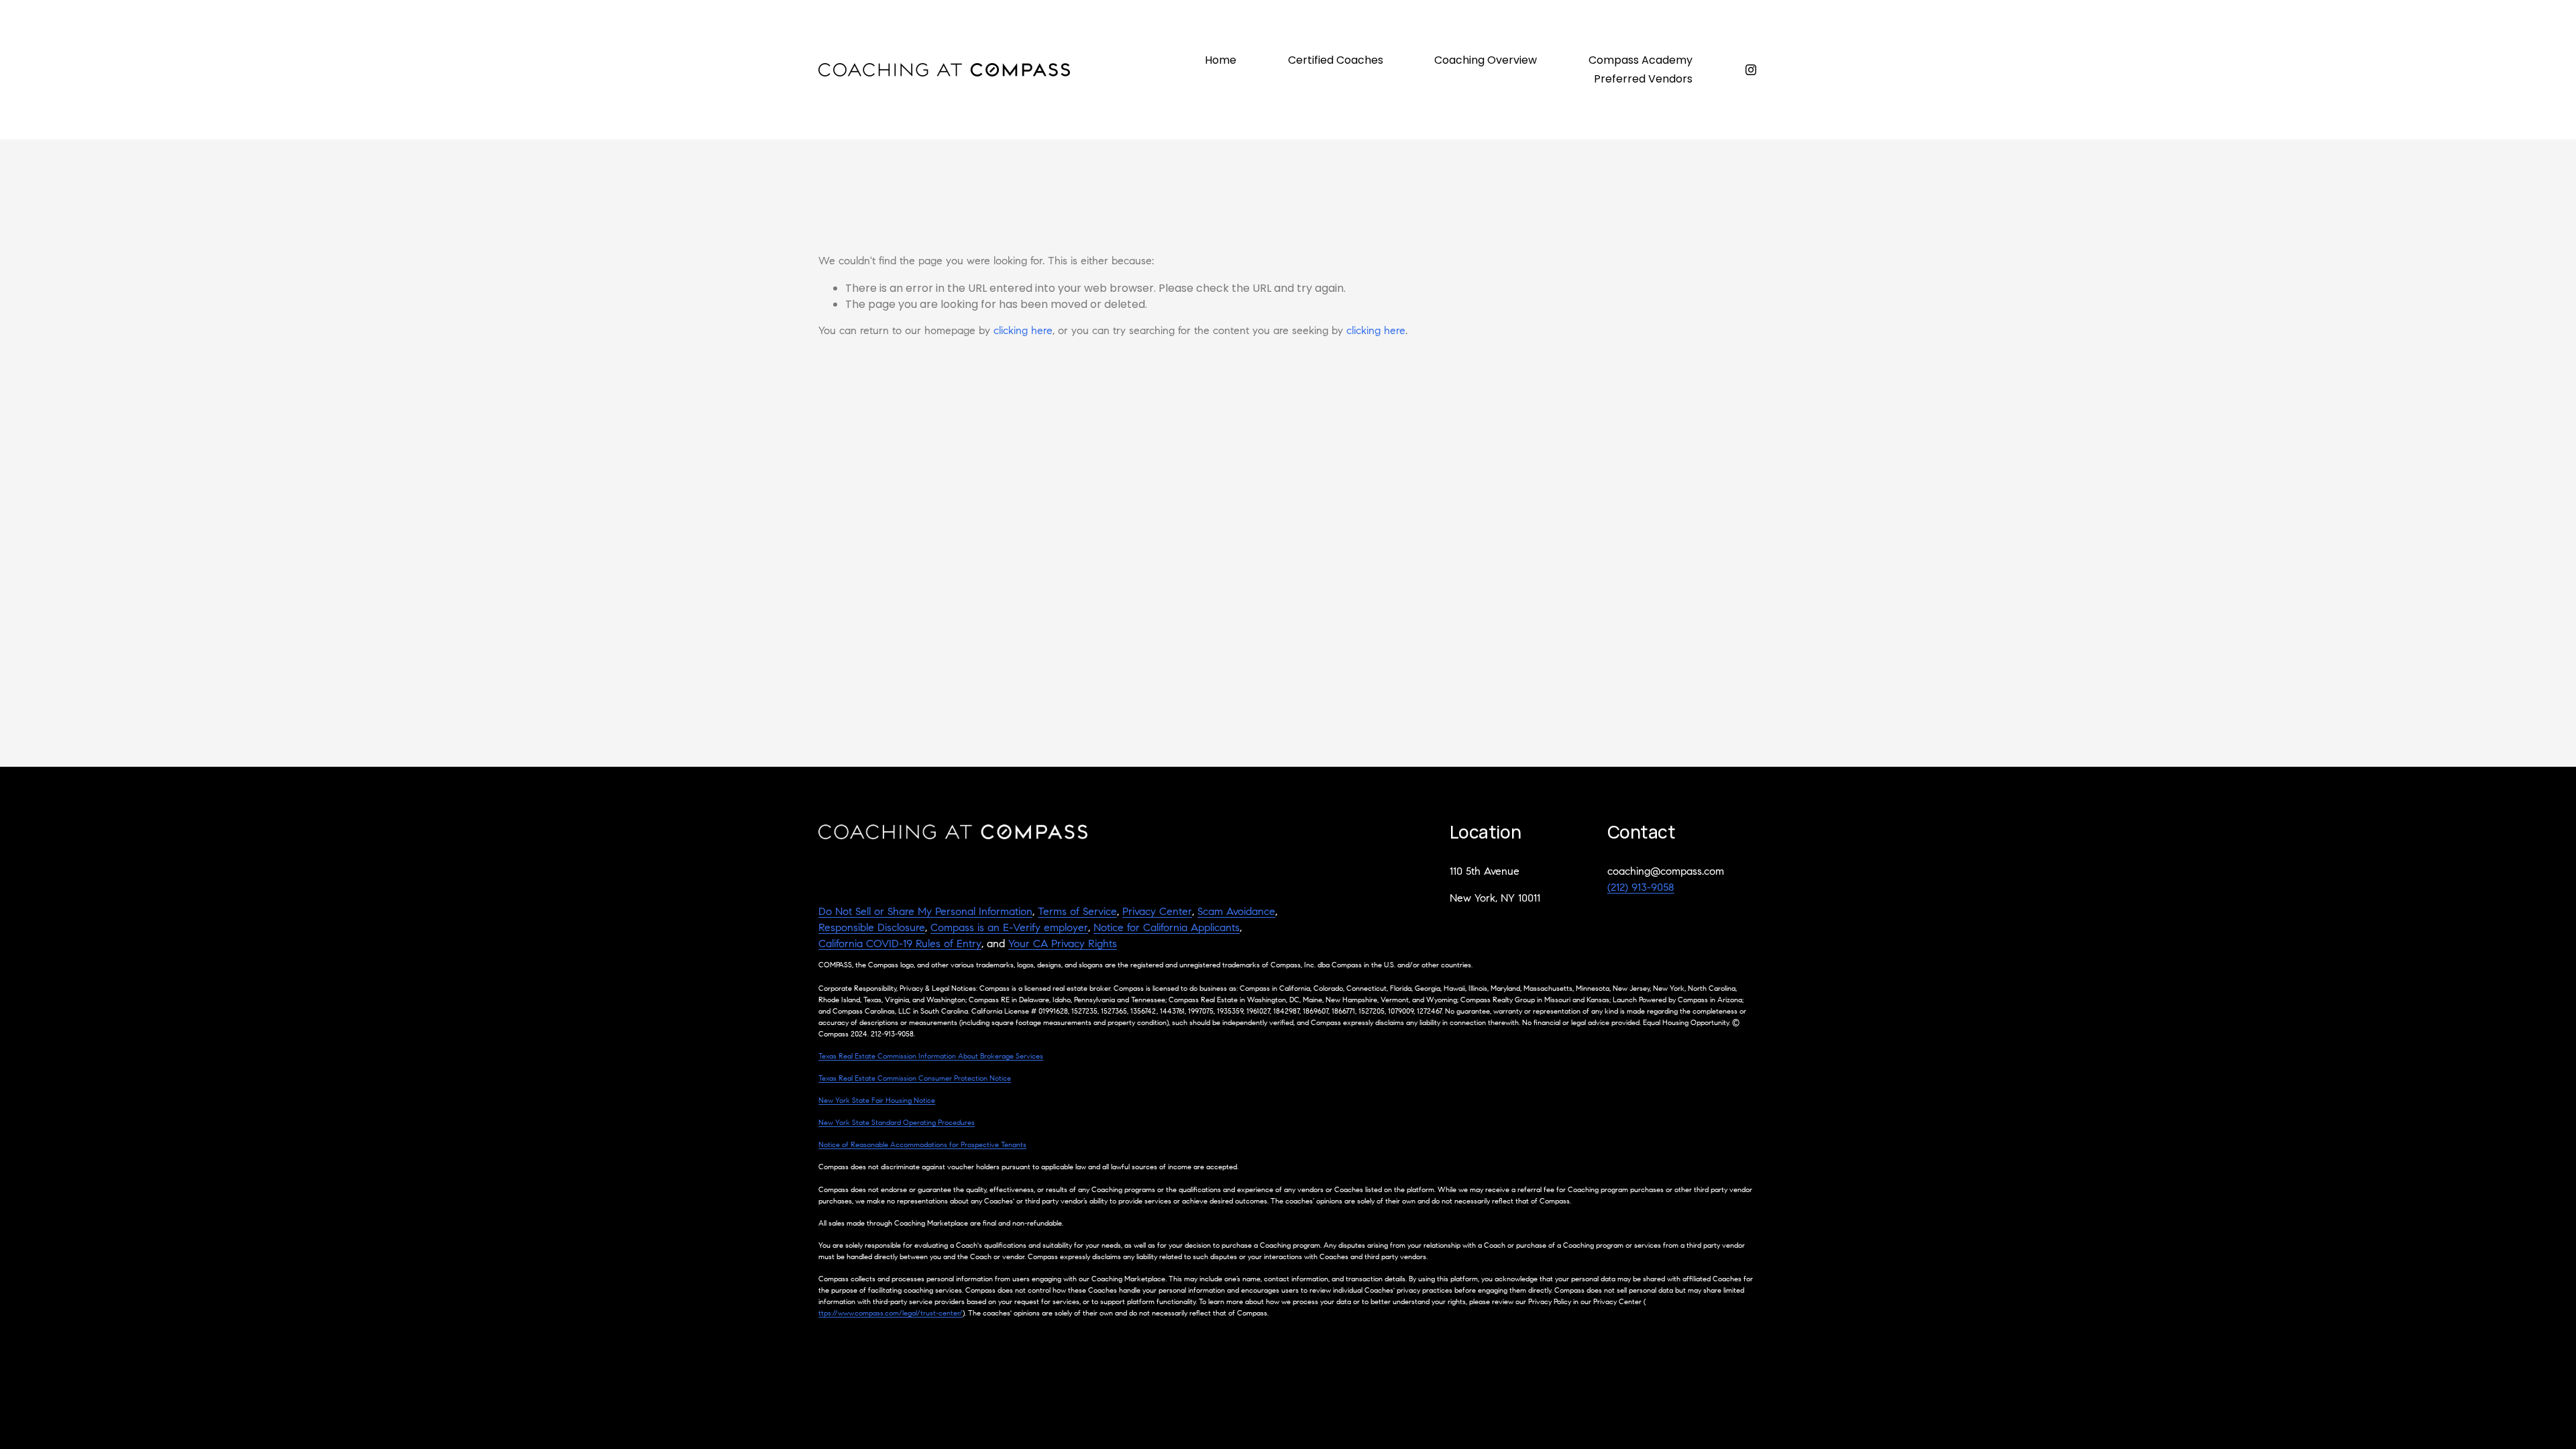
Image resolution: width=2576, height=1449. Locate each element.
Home (1221, 60)
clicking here (1023, 331)
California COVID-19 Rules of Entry (900, 945)
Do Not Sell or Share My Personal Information (925, 912)
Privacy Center (1157, 912)
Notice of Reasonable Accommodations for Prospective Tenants (922, 1145)
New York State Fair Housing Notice (877, 1101)
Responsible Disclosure (872, 928)
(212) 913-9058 (1641, 888)
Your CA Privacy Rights (1063, 945)
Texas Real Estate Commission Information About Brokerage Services (931, 1057)
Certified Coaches (1336, 60)
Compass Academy (1641, 60)
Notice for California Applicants (1167, 928)
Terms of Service (1077, 912)
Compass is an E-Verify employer (1009, 928)
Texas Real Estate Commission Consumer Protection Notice (915, 1079)
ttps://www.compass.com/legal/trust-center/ (891, 1314)
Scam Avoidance (1236, 912)
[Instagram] (1751, 70)
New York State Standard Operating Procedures (897, 1123)
